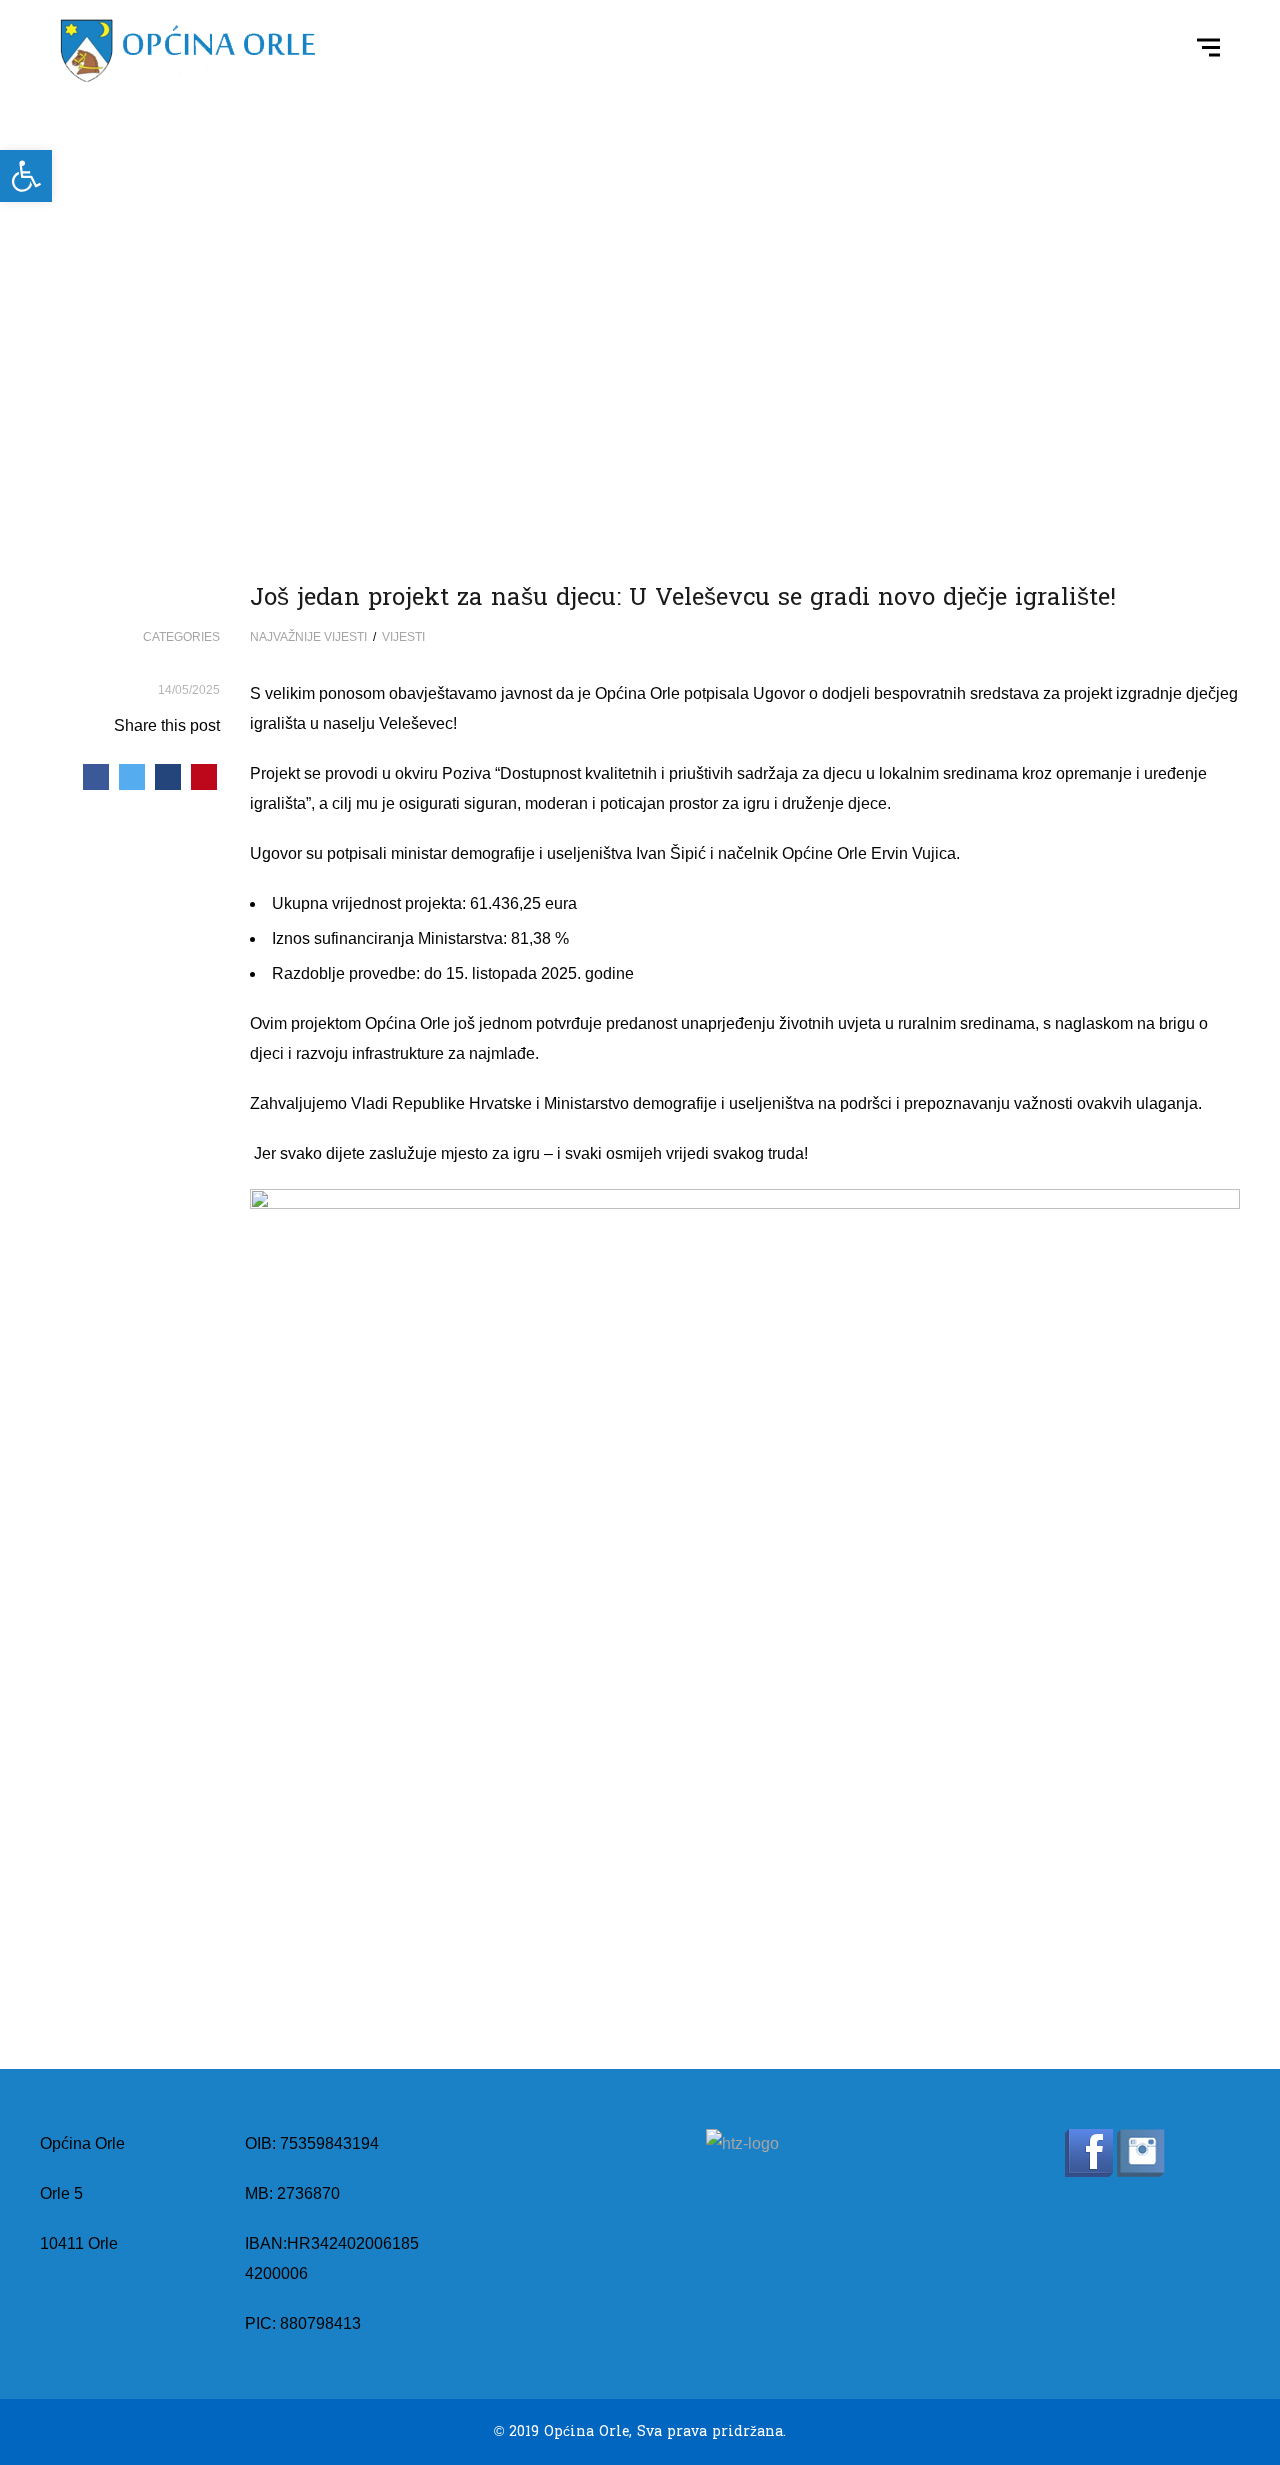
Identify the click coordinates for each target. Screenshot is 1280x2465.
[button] (26, 176)
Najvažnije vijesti (308, 637)
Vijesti (403, 637)
